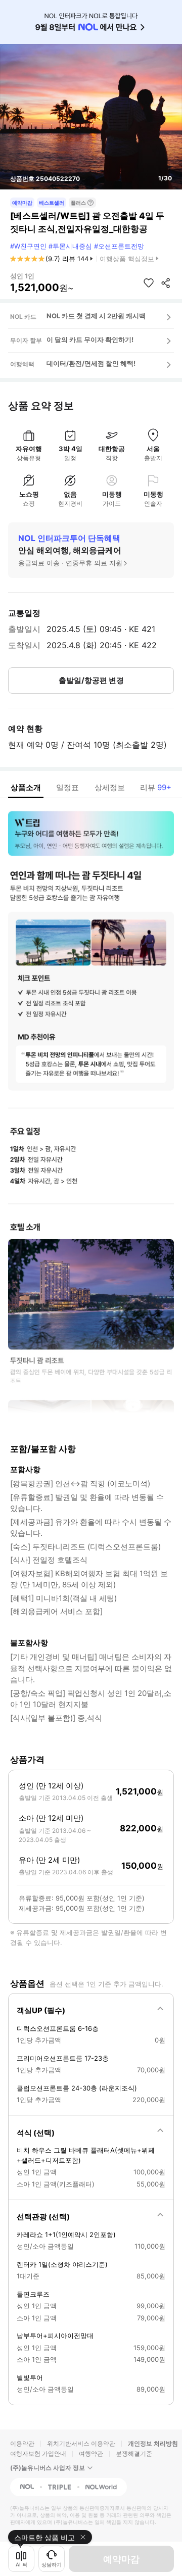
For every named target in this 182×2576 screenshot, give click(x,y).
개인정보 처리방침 (153, 2443)
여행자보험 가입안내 (38, 2453)
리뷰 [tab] (156, 787)
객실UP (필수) (41, 2010)
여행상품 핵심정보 (127, 259)
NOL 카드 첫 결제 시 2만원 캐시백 (96, 316)
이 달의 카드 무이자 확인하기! (90, 339)
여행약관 (91, 2453)
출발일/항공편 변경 (91, 680)
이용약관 (22, 2443)
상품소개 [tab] (26, 787)
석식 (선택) (36, 2133)
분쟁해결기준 (134, 2453)
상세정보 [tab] (110, 787)
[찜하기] (149, 283)
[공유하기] (166, 283)
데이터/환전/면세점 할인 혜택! (91, 363)
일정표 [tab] (67, 787)
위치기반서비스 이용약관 (81, 2443)
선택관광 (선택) (43, 2217)
